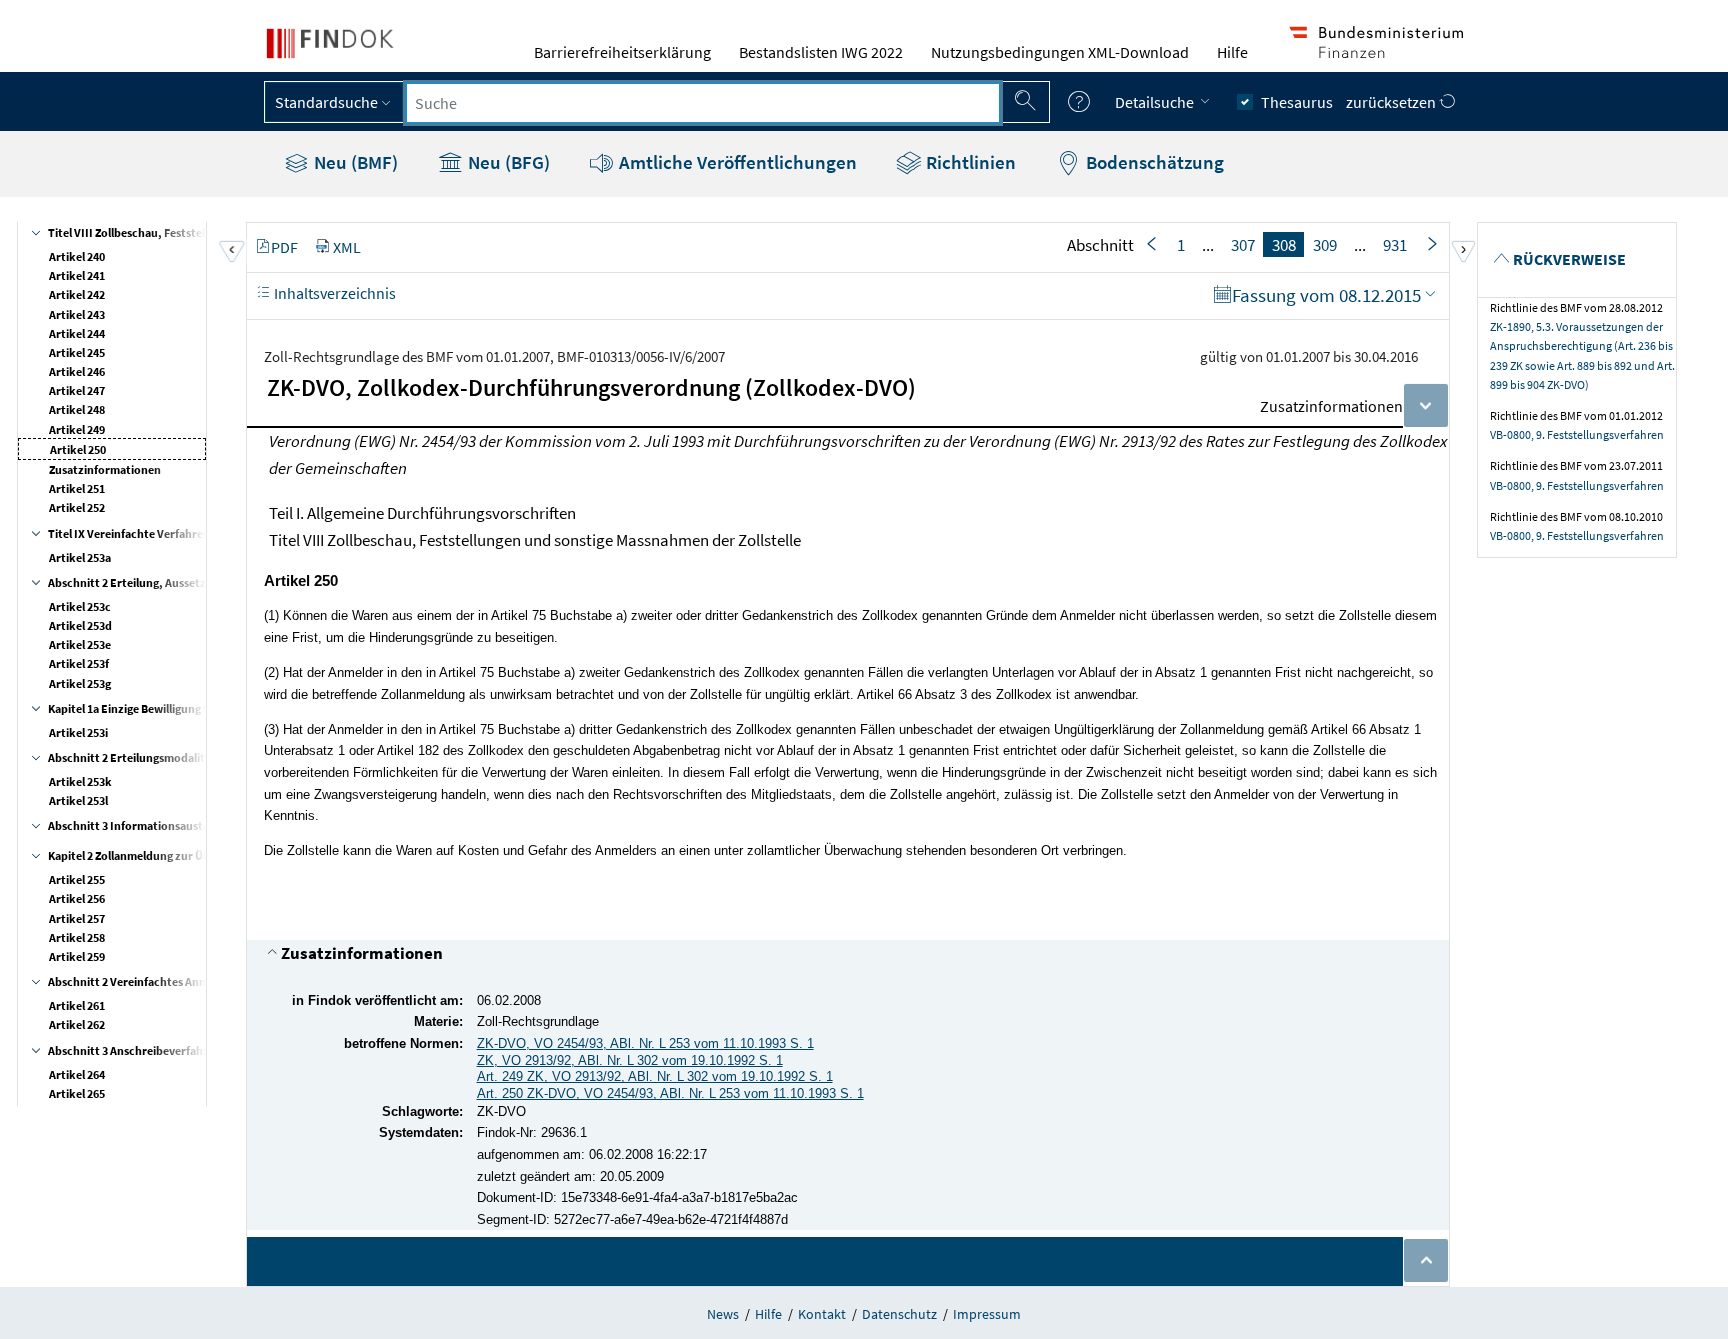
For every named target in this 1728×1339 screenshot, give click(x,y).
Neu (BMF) (354, 162)
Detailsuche (1156, 102)
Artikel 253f (79, 663)
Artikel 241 (77, 275)
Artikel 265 (77, 1093)
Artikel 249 (77, 429)
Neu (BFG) (507, 162)
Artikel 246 (77, 371)
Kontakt (822, 1314)
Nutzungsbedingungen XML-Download (1060, 52)
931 (1395, 245)
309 (1325, 245)
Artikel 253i (78, 732)
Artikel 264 (77, 1074)
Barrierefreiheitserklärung (622, 52)
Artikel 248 (77, 409)
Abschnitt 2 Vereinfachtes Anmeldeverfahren (165, 981)
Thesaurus (1297, 102)
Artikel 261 (77, 1005)
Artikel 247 (77, 390)
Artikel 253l (78, 800)
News (723, 1314)
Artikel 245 (77, 352)
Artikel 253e (80, 644)
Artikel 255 (77, 879)
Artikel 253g (80, 683)
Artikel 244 (77, 333)
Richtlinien (969, 162)
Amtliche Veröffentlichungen (736, 162)
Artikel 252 (77, 507)
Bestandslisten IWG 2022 (821, 52)
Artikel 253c (80, 606)
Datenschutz (899, 1314)
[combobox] (703, 103)
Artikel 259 (77, 956)
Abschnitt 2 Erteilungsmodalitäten (138, 757)
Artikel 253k (80, 781)
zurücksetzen (1392, 102)
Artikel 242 (77, 294)
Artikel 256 (77, 898)
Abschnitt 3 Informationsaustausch (141, 825)
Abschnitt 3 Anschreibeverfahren (134, 1050)
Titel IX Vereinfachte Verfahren (129, 533)
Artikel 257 (77, 918)
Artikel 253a (80, 557)
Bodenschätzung (1153, 162)
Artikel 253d (80, 625)
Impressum (987, 1314)
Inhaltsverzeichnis (333, 293)
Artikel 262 (77, 1024)
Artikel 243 (77, 314)
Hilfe (1232, 52)
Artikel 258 (77, 937)
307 (1243, 245)
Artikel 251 (77, 488)
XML (347, 247)
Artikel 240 (77, 256)
